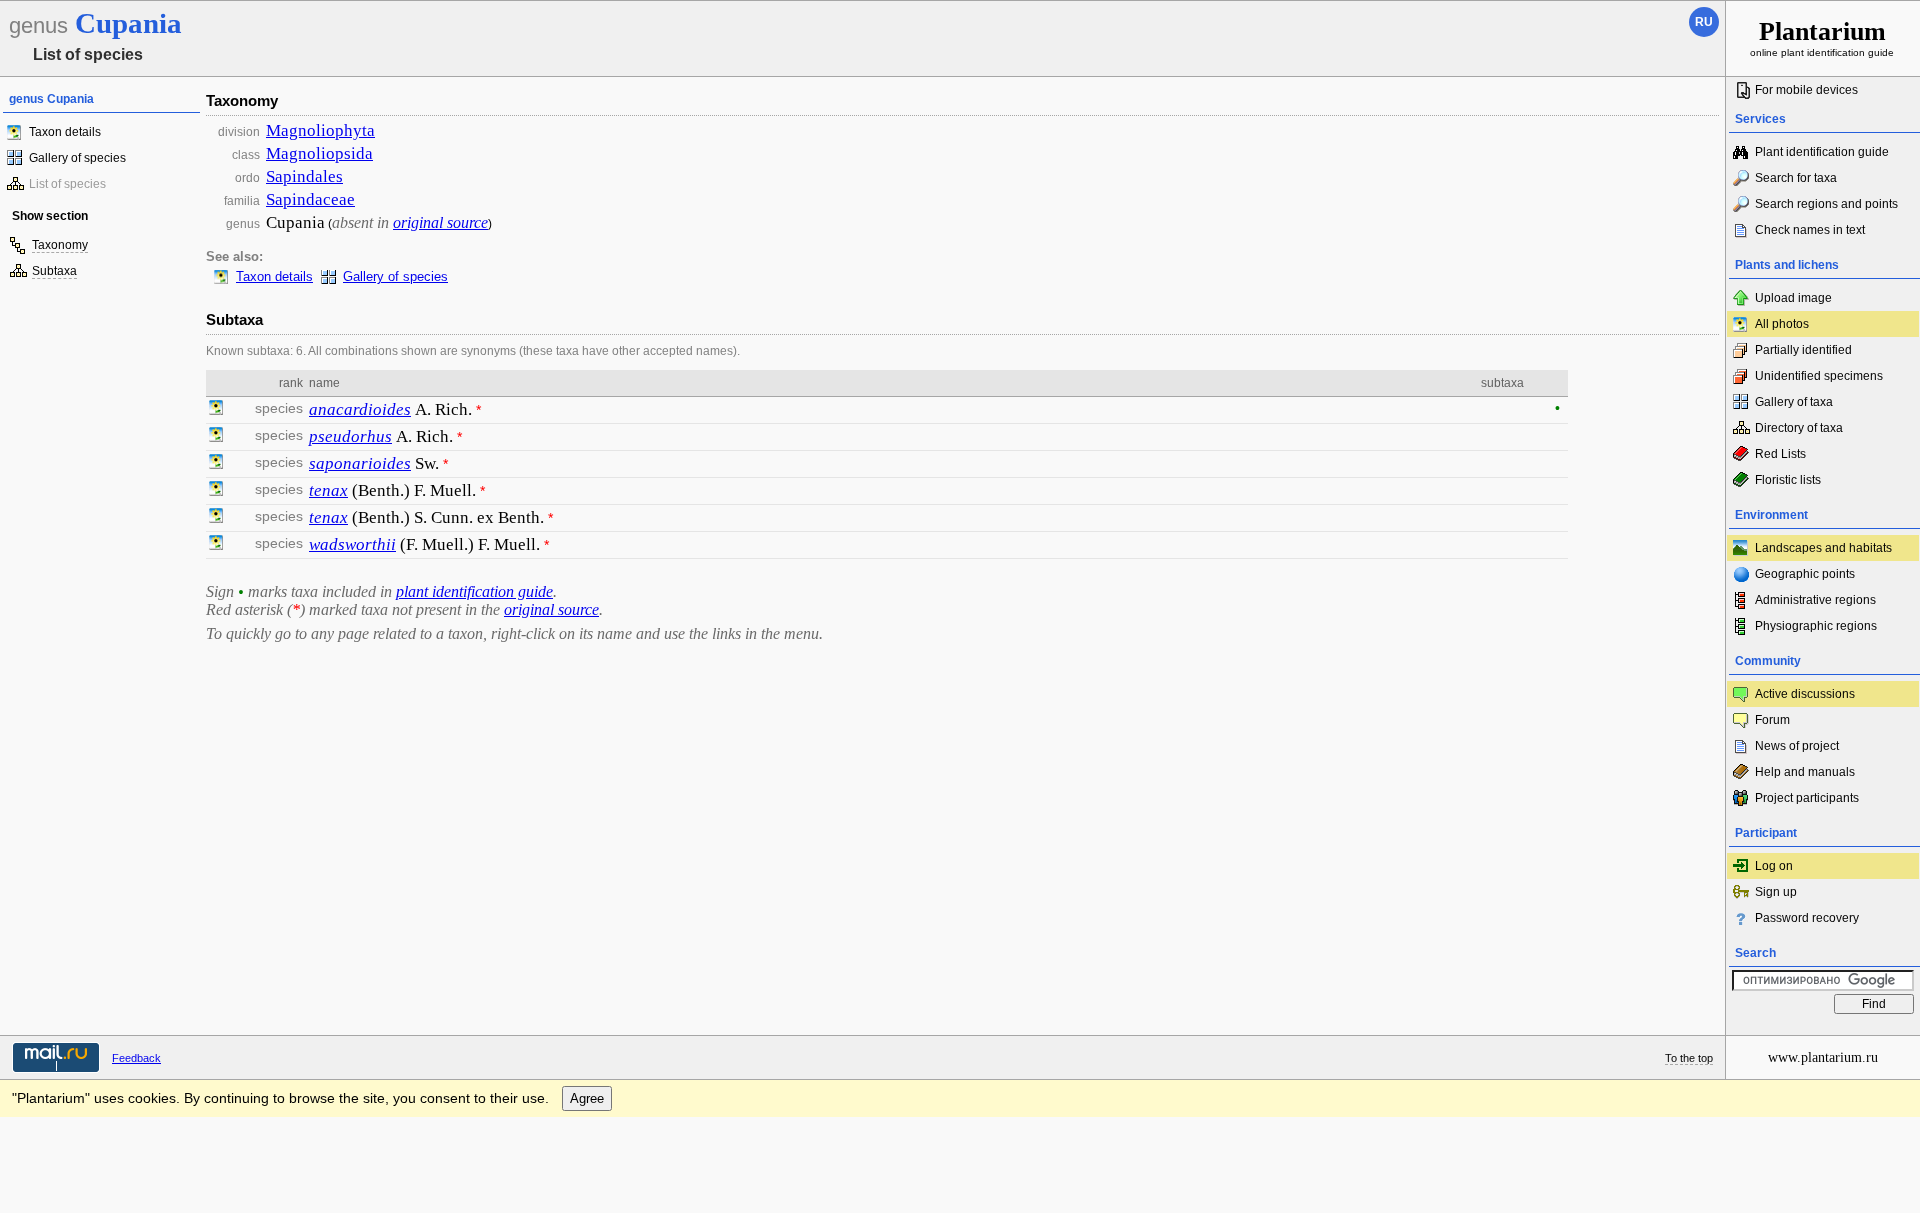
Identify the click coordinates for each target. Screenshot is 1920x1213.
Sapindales (304, 176)
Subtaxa (54, 271)
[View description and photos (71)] (216, 410)
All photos (1782, 324)
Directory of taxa (1799, 428)
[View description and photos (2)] (216, 545)
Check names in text (1810, 230)
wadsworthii (352, 544)
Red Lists (1780, 454)
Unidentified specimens (1819, 376)
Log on (1774, 866)
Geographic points (1805, 574)
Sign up (1776, 892)
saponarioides (360, 463)
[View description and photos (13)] (216, 464)
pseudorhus (350, 436)
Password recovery (1807, 918)
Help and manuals (1805, 772)
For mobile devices (1806, 90)
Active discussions (1805, 694)
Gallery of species (77, 158)
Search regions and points (1826, 204)
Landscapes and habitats (1823, 548)
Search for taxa (1796, 178)
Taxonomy (60, 245)
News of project (1797, 746)
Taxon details (65, 132)
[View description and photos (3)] (216, 437)
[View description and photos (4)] (216, 491)
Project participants (1807, 798)
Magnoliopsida (319, 153)
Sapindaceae (310, 199)
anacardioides (360, 409)
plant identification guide (474, 591)
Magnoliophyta (320, 130)
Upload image (1793, 298)
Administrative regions (1815, 600)
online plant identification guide (1822, 37)
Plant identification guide (1822, 152)
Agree (587, 1098)
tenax (328, 490)
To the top (1689, 1058)
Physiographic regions (1816, 626)
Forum (1772, 720)
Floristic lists (1788, 480)
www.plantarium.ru (1823, 1057)
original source (440, 222)
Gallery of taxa (1794, 402)
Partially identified (1803, 350)
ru (1704, 22)
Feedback (136, 1058)
